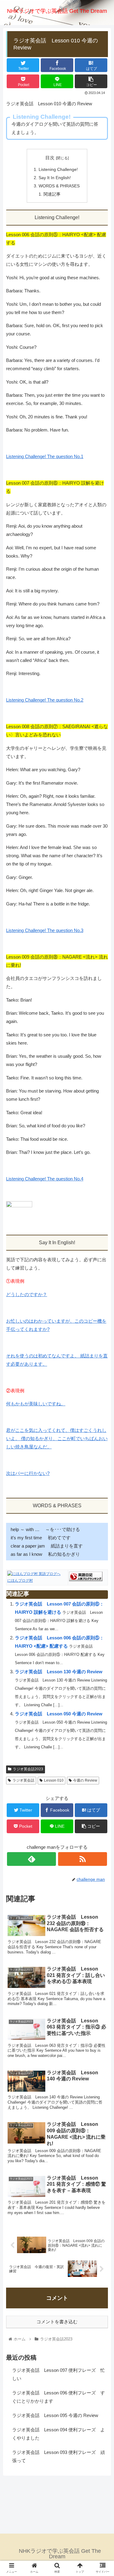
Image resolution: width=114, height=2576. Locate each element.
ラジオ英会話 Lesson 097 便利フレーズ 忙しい (59, 2374)
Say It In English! (55, 178)
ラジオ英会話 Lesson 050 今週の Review (59, 1714)
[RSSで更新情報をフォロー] (83, 1859)
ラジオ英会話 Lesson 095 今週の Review (55, 2415)
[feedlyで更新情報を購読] (31, 1859)
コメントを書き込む (57, 2322)
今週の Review (85, 1780)
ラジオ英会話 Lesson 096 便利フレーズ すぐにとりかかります (59, 2397)
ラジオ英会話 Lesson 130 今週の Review (59, 1672)
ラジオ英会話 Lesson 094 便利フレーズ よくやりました (59, 2434)
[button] (102, 1314)
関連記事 (52, 194)
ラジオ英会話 (23, 1780)
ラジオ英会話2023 (28, 1769)
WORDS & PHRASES (59, 186)
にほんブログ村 (20, 1581)
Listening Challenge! (58, 170)
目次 (50, 158)
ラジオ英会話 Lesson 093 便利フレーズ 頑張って (59, 2456)
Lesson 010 (54, 1780)
